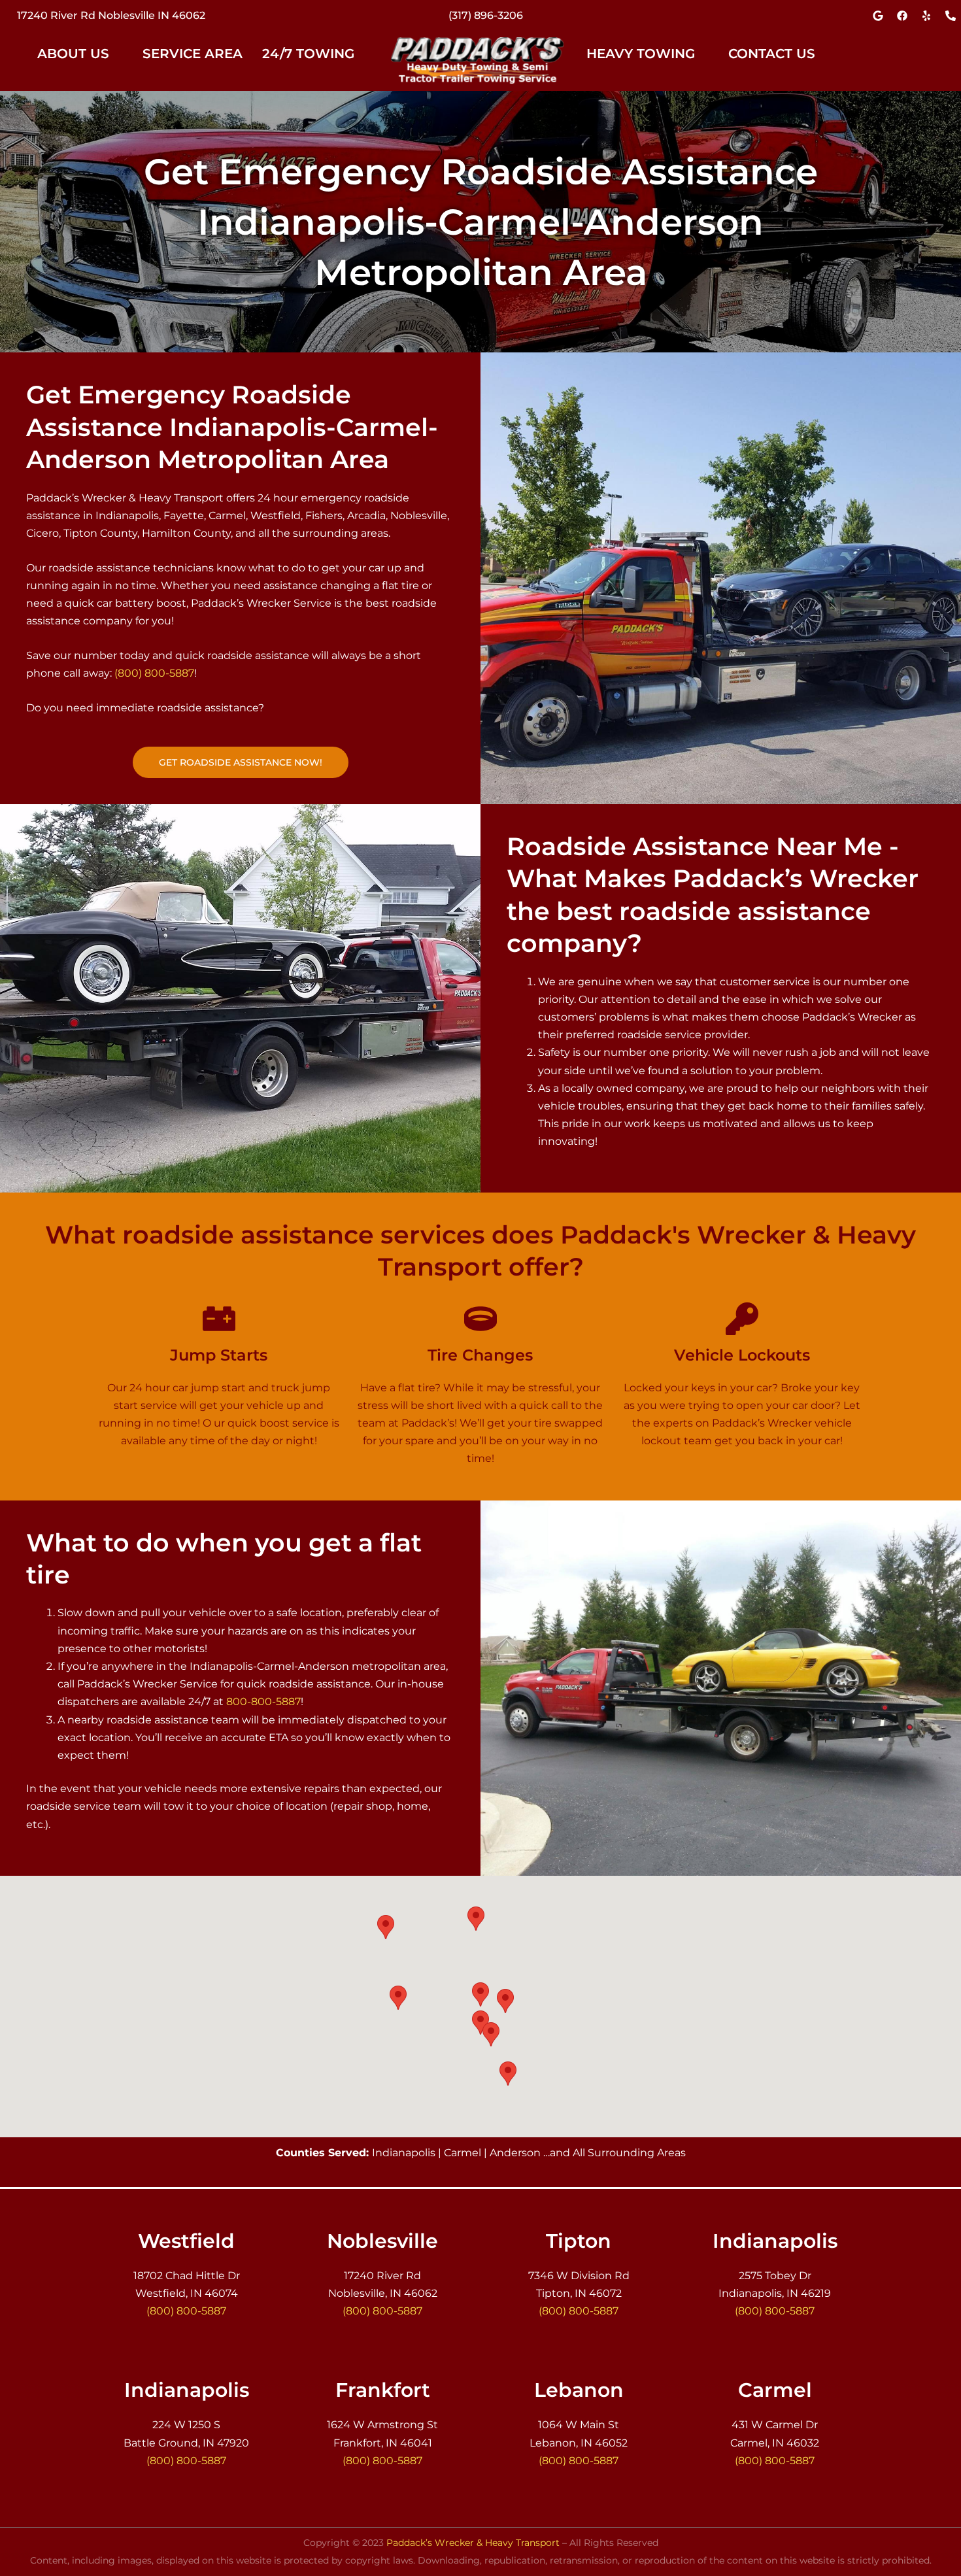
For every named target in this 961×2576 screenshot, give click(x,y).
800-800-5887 (263, 1702)
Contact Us (772, 54)
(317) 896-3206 (486, 15)
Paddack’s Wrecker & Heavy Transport (473, 2543)
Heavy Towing (641, 54)
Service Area (193, 54)
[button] (80, 54)
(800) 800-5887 (154, 673)
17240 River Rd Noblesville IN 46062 (111, 15)
